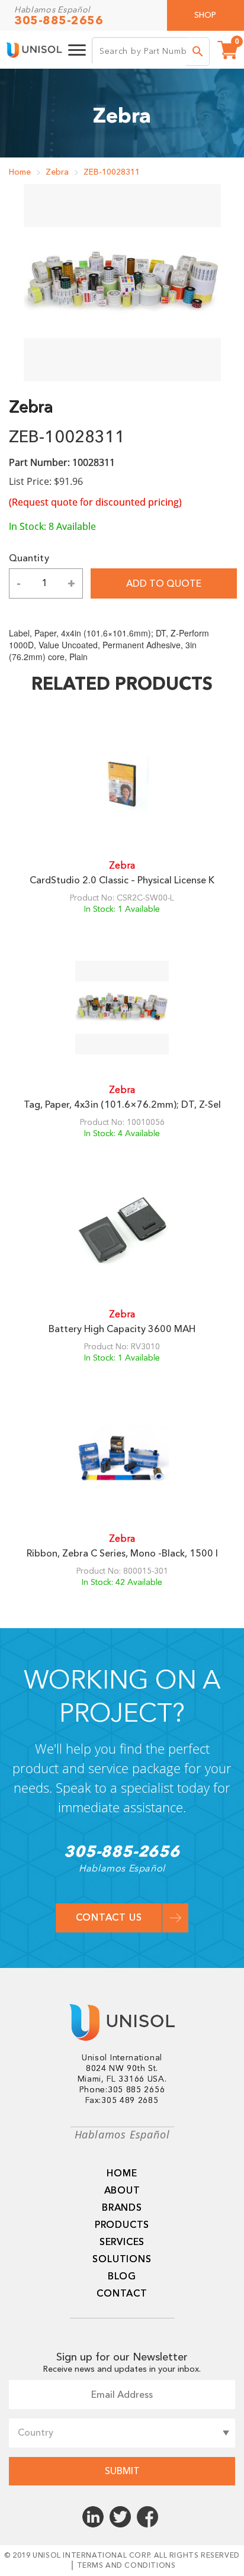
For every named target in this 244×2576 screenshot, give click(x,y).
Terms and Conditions (126, 2565)
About (122, 2191)
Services (122, 2242)
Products (122, 2225)
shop (205, 15)
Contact (122, 2294)
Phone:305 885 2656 (122, 2090)
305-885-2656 (59, 21)
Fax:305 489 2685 (122, 2101)
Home (20, 172)
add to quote (164, 584)
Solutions (122, 2259)
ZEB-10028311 (112, 172)
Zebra (57, 172)
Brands (122, 2208)
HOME (122, 2173)
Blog (122, 2276)
